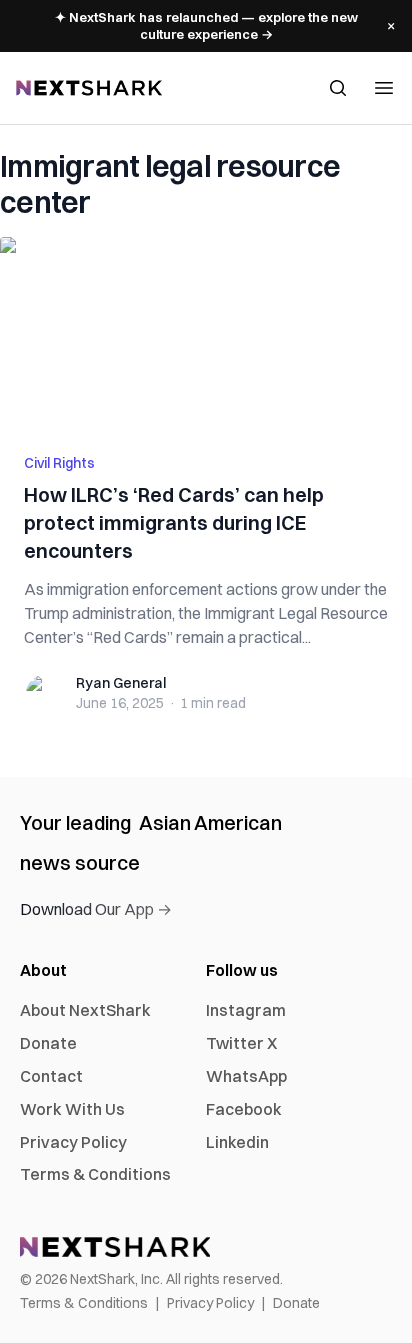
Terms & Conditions (95, 1174)
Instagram (246, 1010)
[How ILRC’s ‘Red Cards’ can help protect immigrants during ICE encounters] (206, 333)
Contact (51, 1076)
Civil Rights (59, 463)
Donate (48, 1043)
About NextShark (85, 1010)
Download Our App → (96, 909)
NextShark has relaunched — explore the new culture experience (206, 25)
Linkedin (237, 1142)
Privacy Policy (73, 1142)
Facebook (244, 1109)
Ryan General (121, 683)
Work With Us (72, 1109)
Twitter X (241, 1043)
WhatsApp (246, 1076)
